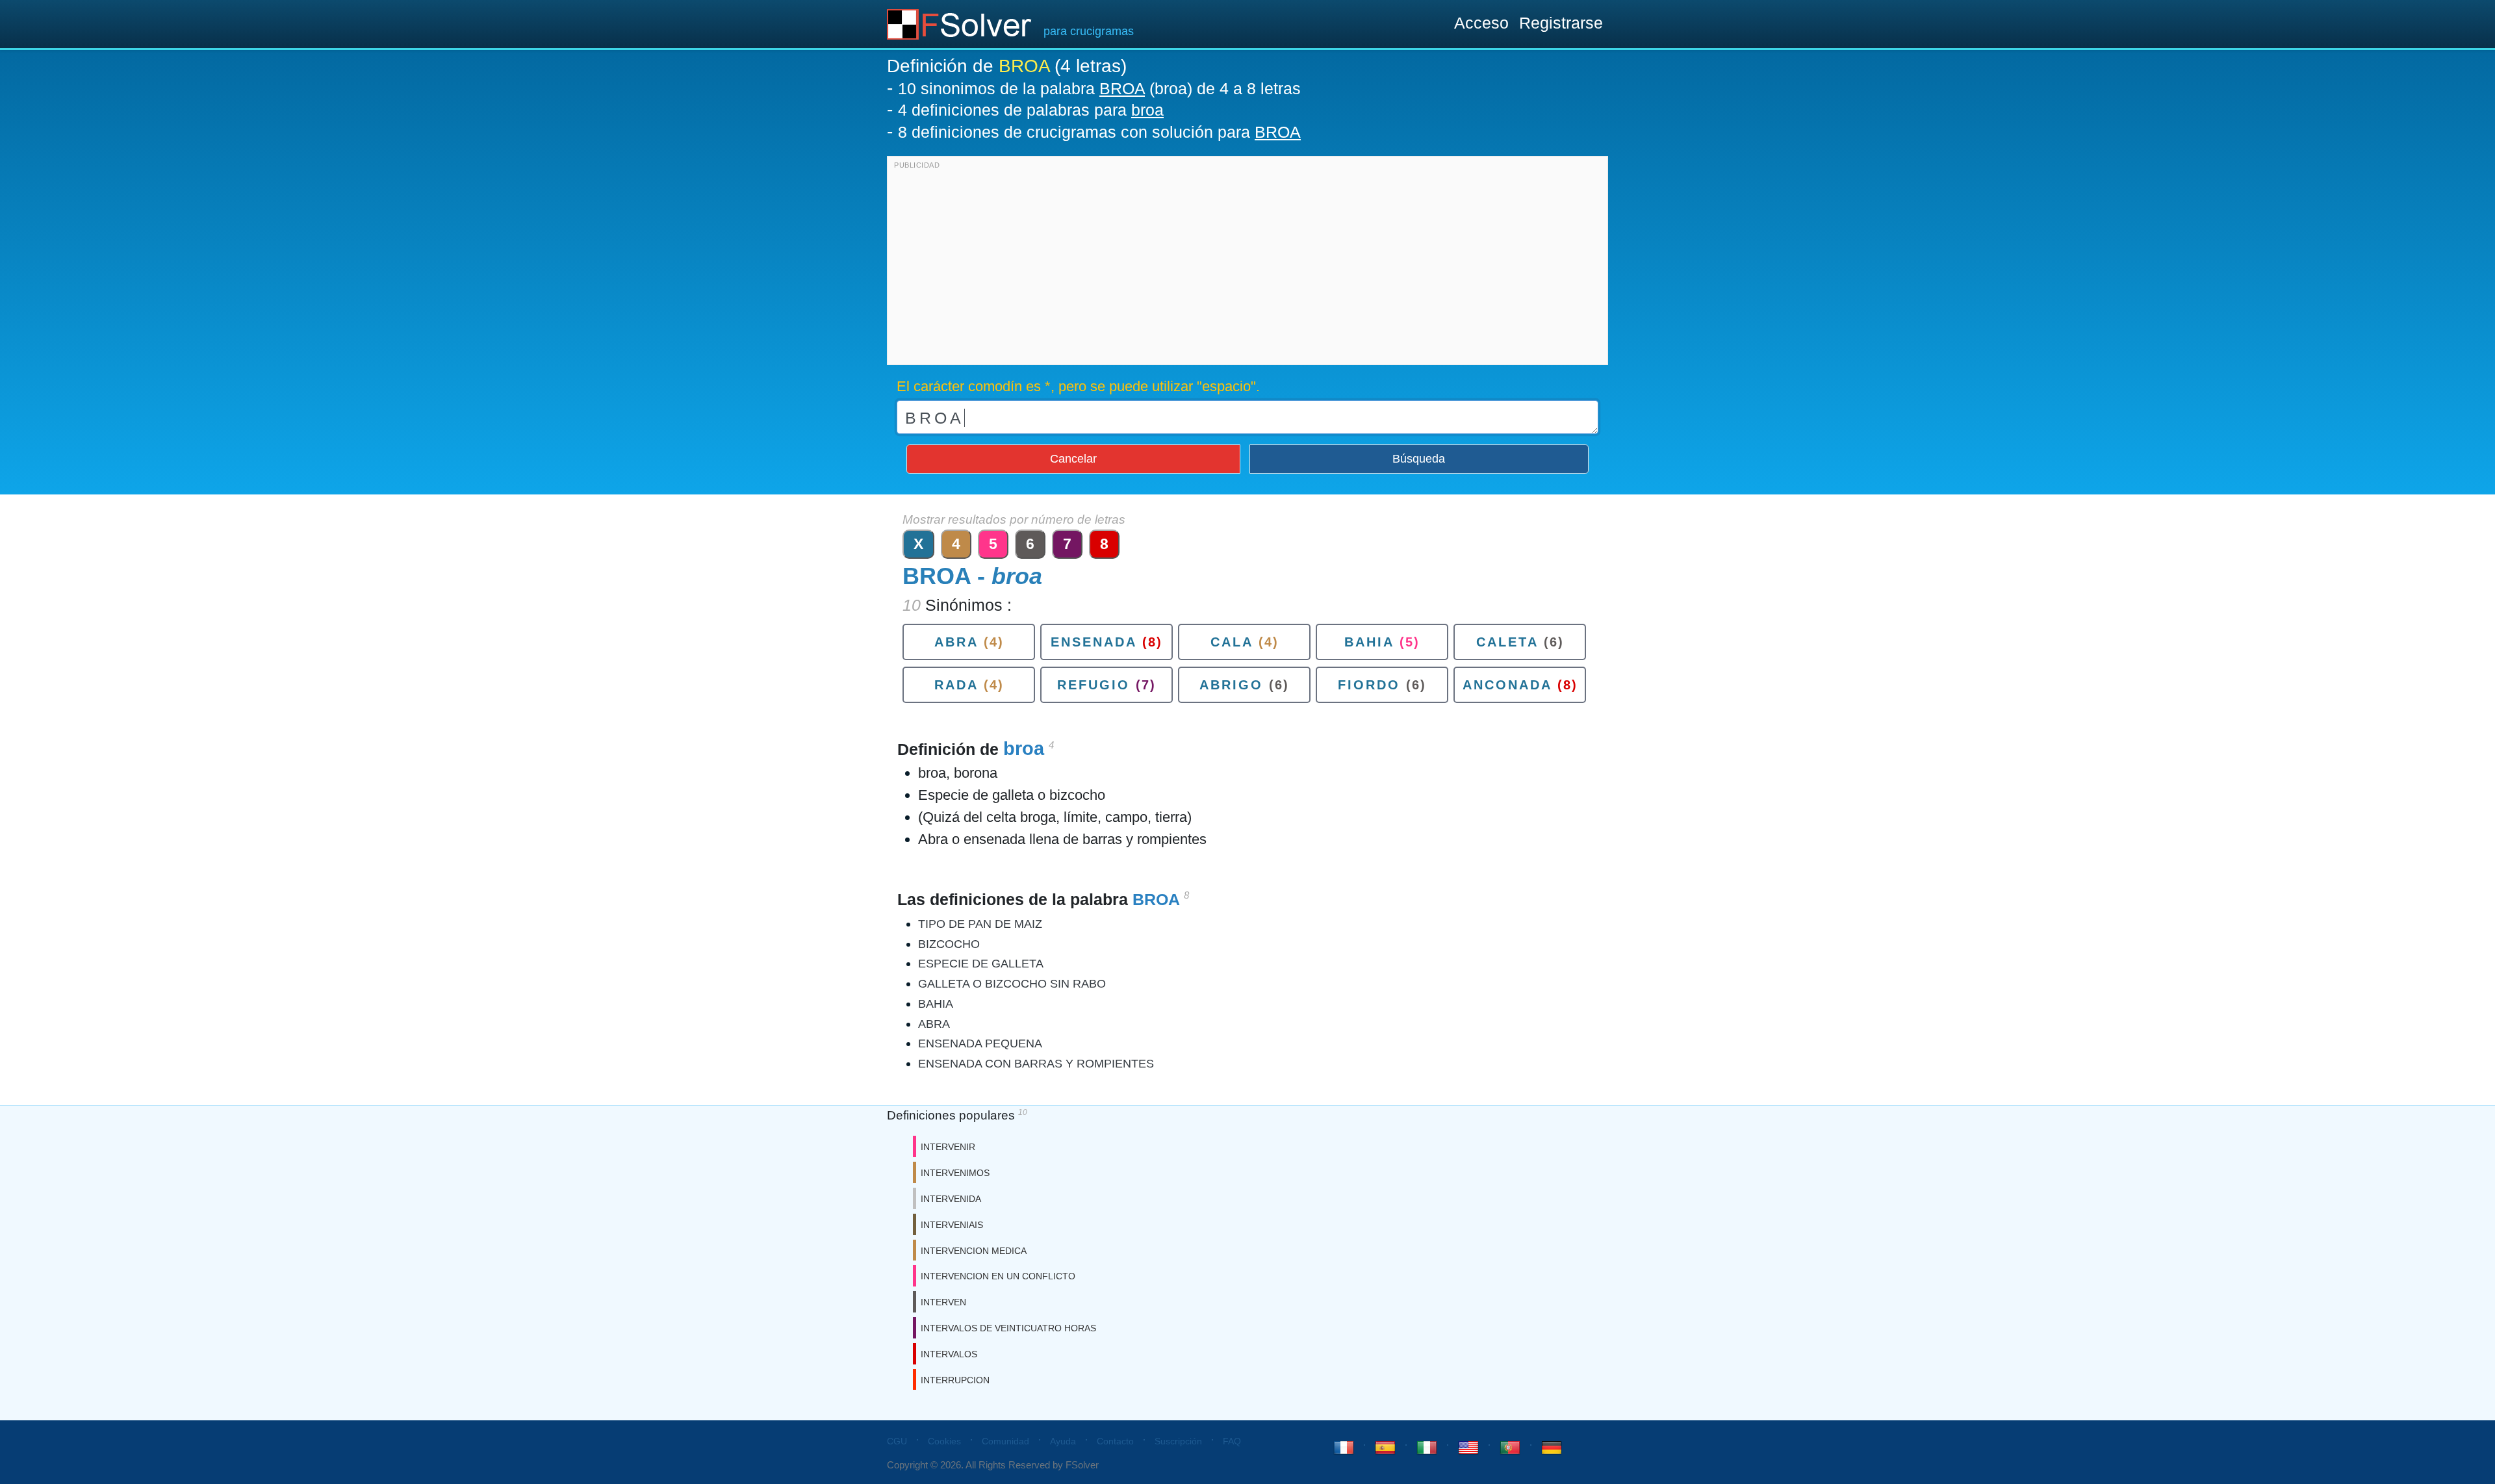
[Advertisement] (1247, 264)
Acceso (1481, 23)
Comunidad (1005, 1441)
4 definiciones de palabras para (1031, 110)
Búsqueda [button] (1419, 459)
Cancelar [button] (1073, 459)
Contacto (1115, 1441)
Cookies (944, 1441)
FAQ (1232, 1441)
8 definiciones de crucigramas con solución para (1099, 132)
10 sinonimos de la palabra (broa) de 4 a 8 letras (1099, 88)
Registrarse (1561, 23)
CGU (897, 1441)
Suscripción (1178, 1441)
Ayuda (1063, 1441)
